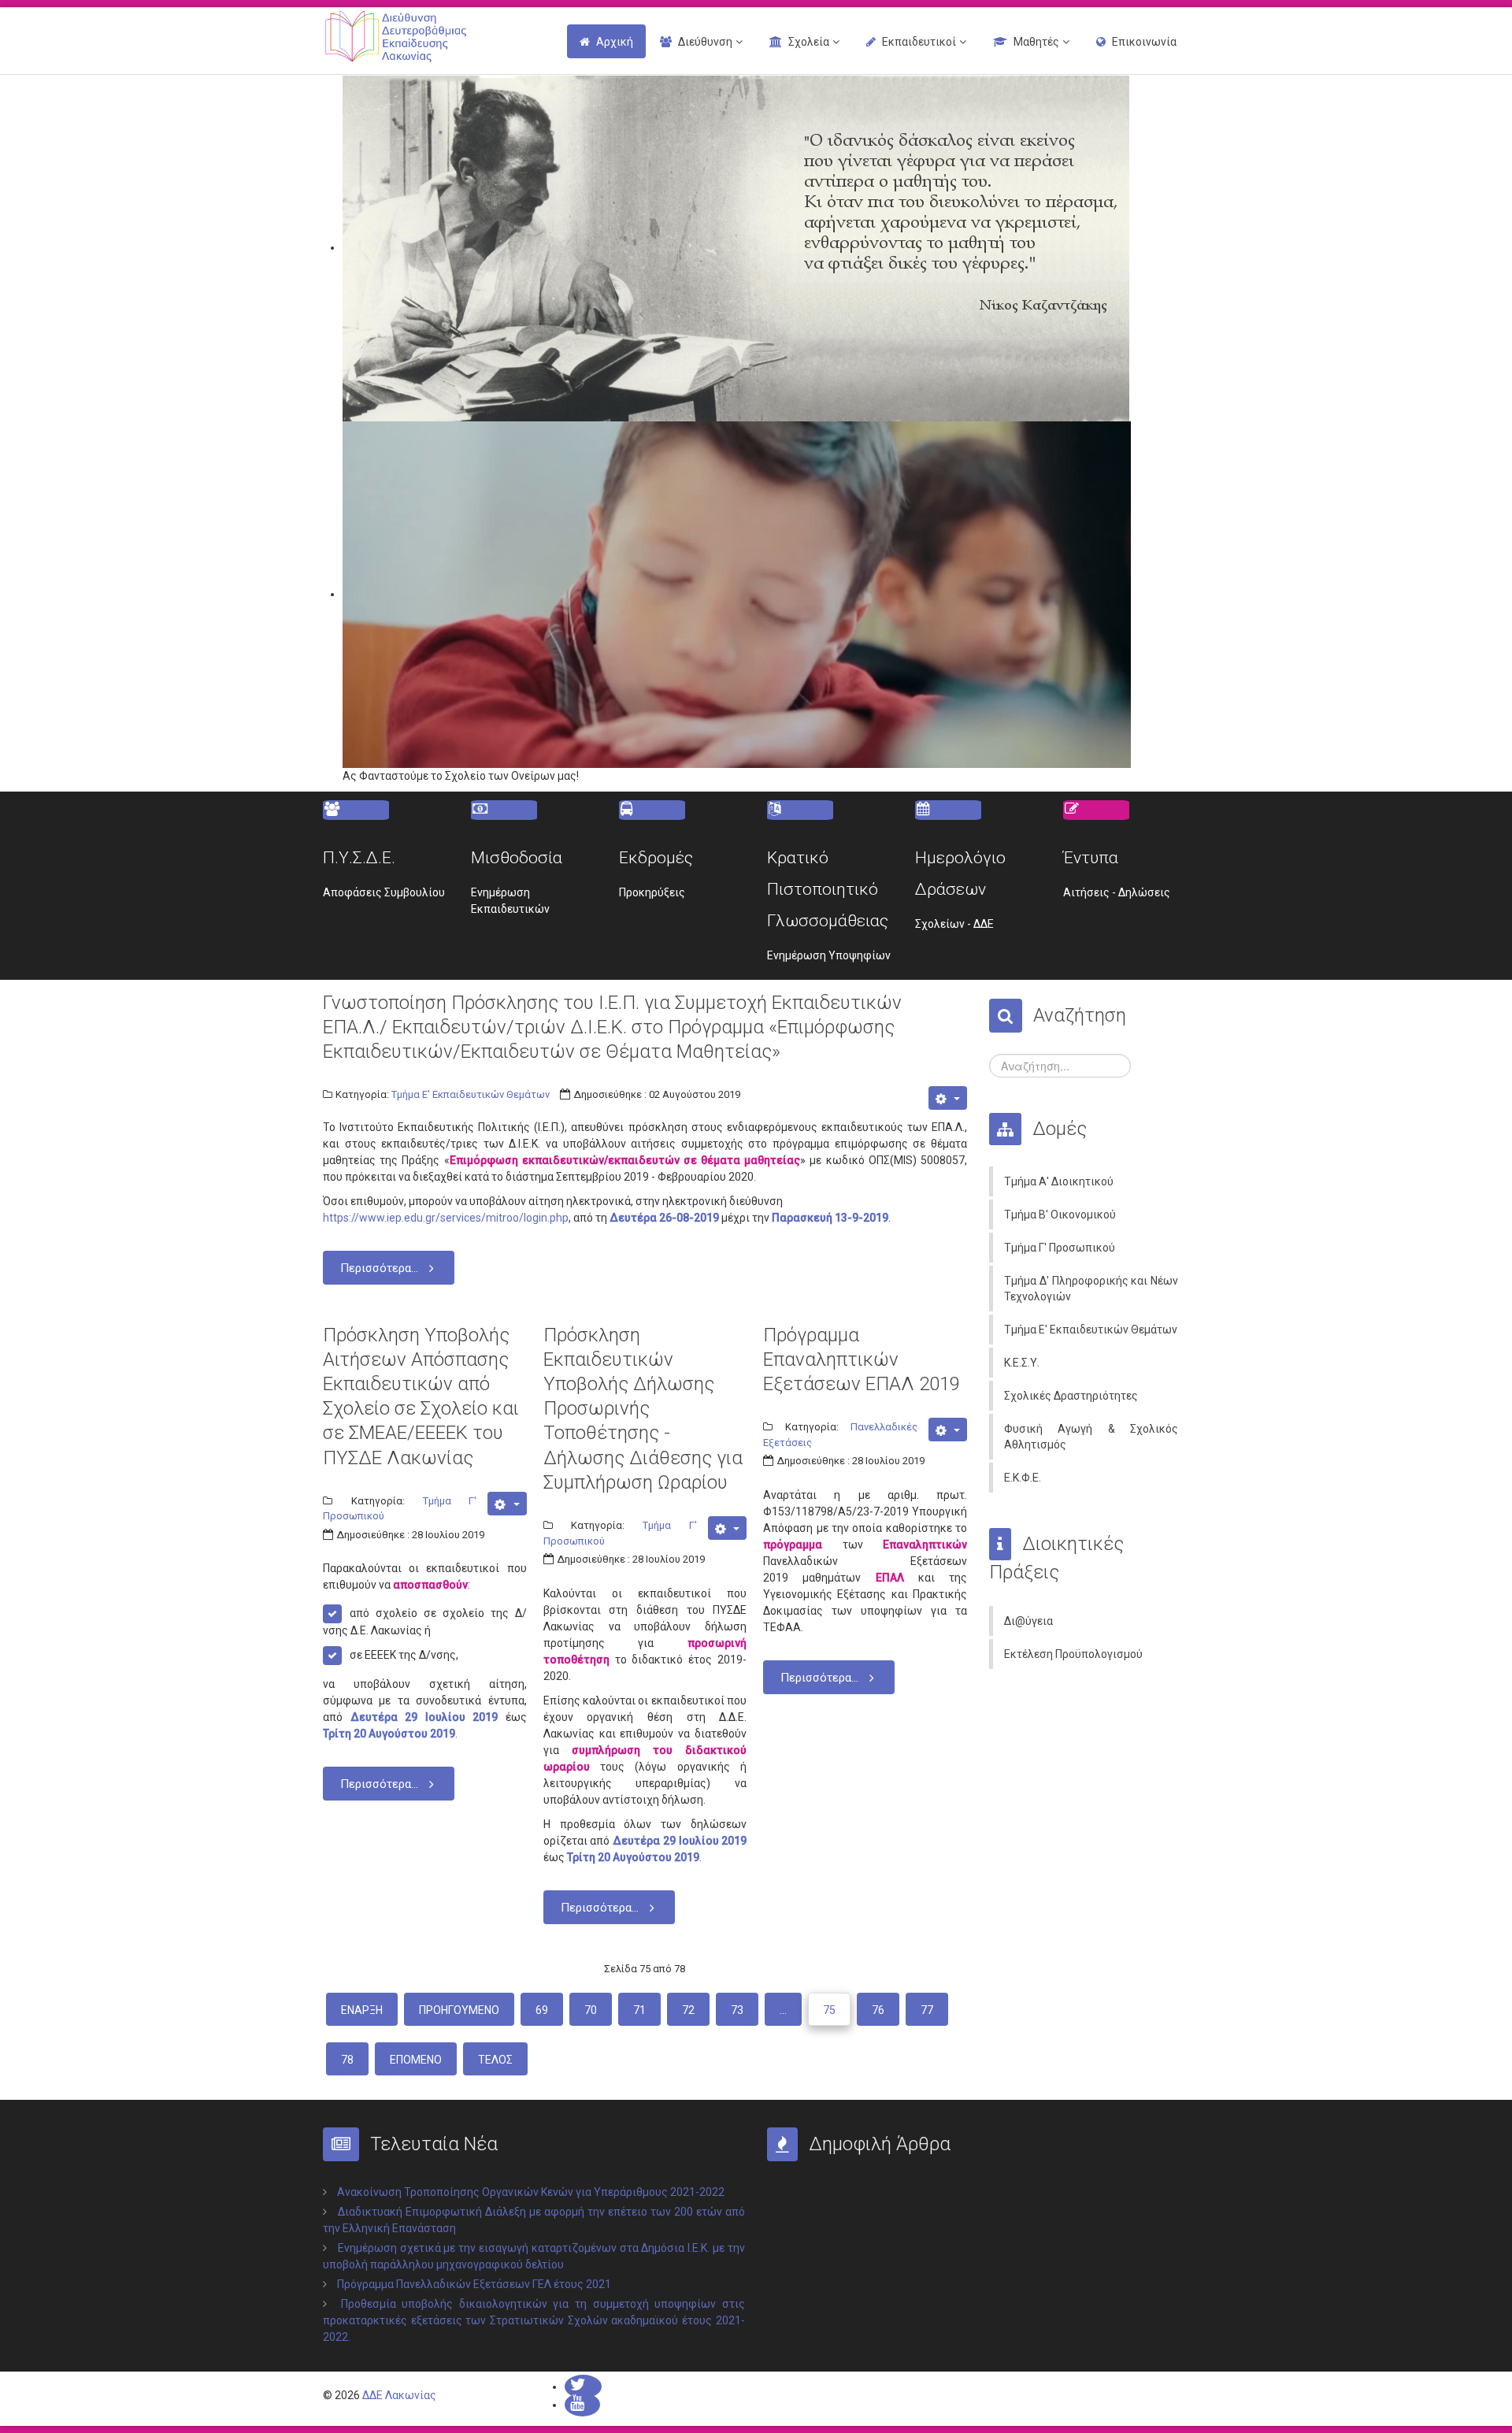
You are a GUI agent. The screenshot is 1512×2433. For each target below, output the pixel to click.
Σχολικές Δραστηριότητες (1071, 1396)
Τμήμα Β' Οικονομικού (1060, 1215)
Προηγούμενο (459, 2010)
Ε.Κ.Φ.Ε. (1023, 1478)
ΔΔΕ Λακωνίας (399, 2395)
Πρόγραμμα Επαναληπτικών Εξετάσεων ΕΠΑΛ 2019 (862, 1359)
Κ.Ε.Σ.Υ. (1022, 1363)
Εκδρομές (656, 858)
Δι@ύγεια (1028, 1621)
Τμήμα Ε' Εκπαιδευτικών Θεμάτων (471, 1094)
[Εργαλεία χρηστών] (948, 1098)
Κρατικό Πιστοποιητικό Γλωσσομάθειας (828, 889)
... (783, 2010)
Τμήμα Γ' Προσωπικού (1060, 1248)
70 (591, 2010)
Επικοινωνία (1144, 42)
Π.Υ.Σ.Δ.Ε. (359, 858)
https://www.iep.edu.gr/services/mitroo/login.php (446, 1218)
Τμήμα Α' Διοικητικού (1059, 1181)
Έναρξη (362, 2010)
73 (737, 2010)
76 (878, 2010)
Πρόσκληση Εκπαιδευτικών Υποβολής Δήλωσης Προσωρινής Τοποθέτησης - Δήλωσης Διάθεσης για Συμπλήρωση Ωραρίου (643, 1409)
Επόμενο (416, 2060)
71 (639, 2010)
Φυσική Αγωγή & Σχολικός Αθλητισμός (1091, 1437)
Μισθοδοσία (517, 858)
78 (347, 2060)
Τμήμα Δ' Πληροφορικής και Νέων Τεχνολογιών (1091, 1289)
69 (542, 2010)
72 (688, 2010)
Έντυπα (1091, 858)
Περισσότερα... (379, 1268)
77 (927, 2010)
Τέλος (495, 2060)
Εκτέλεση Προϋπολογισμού (1073, 1654)
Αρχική (615, 42)
